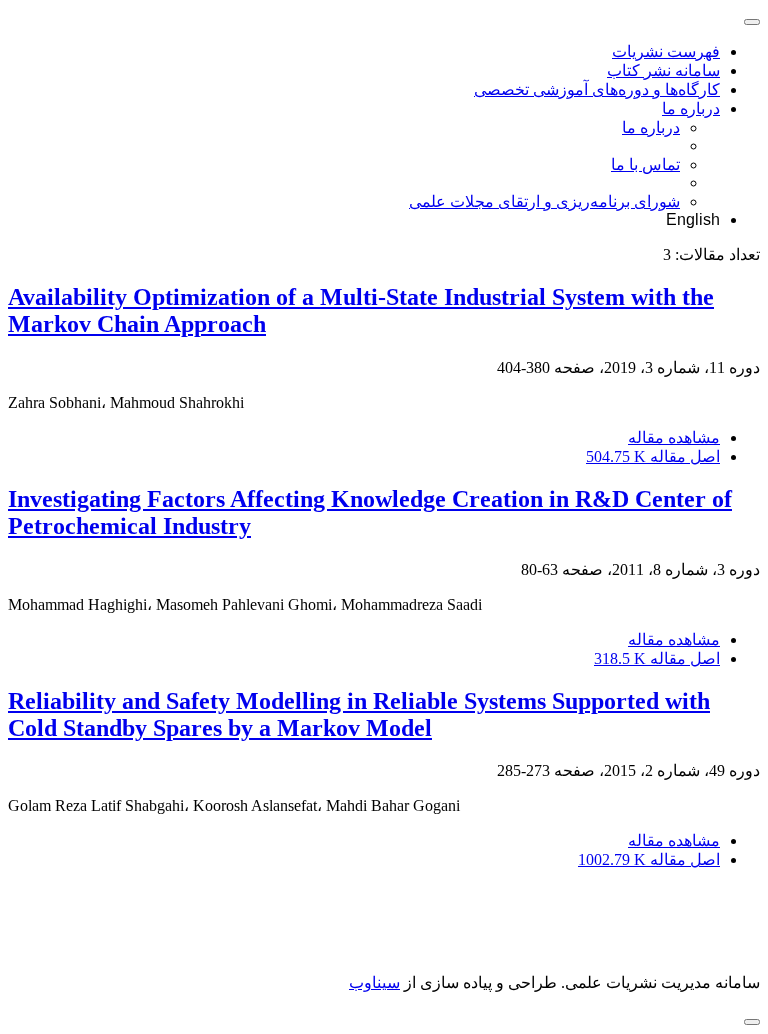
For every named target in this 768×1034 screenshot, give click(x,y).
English (693, 219)
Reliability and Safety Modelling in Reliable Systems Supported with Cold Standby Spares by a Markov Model (359, 714)
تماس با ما (645, 164)
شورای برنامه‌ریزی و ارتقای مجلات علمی (544, 201)
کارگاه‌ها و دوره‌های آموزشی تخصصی (597, 89)
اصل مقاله (653, 456)
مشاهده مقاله (674, 437)
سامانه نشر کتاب (663, 70)
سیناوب (374, 982)
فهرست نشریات (666, 51)
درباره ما (691, 108)
